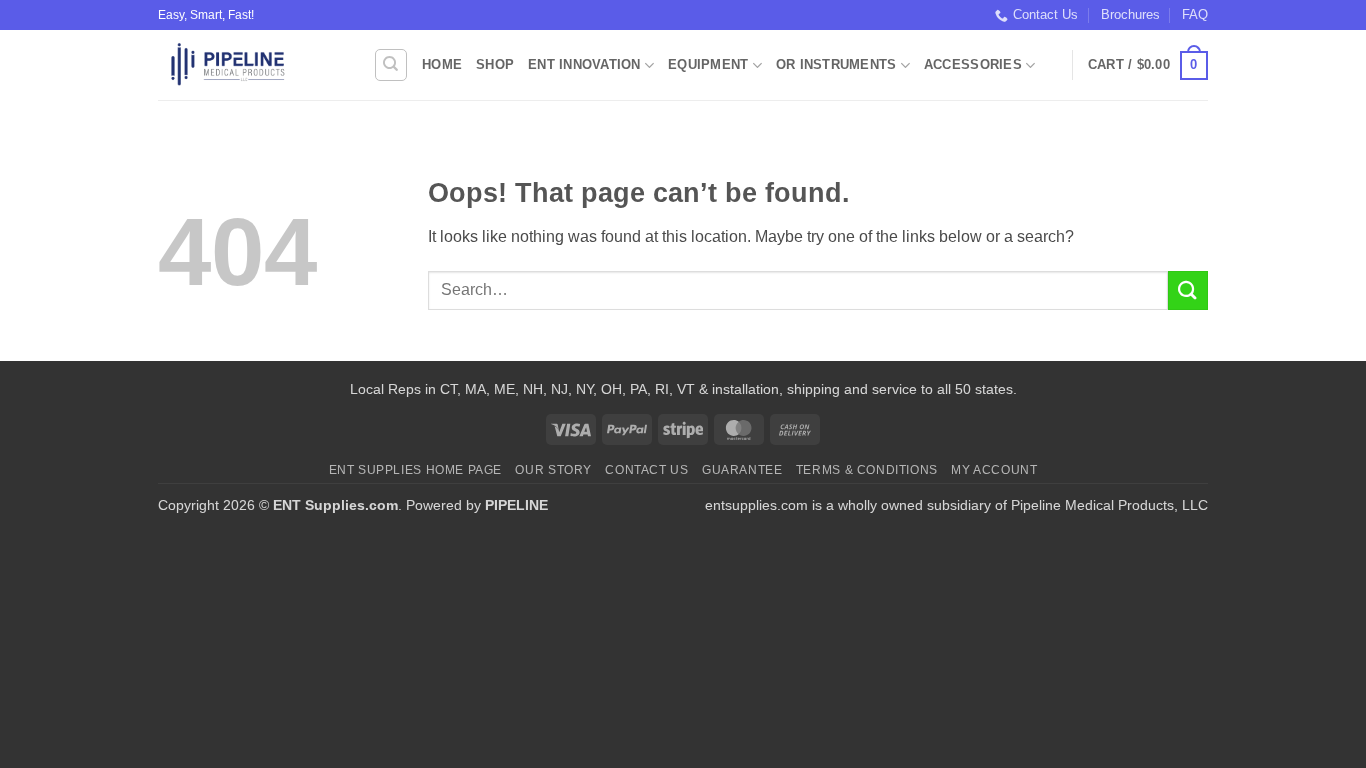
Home (442, 64)
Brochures (1130, 14)
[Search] (391, 65)
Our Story (553, 470)
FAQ (1195, 14)
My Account (994, 470)
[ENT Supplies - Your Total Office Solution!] (250, 65)
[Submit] (1188, 290)
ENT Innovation (584, 64)
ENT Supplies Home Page (415, 470)
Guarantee (742, 470)
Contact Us (1045, 14)
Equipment (708, 64)
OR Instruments (836, 64)
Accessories (973, 64)
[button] (1148, 66)
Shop (495, 64)
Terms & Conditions (867, 470)
